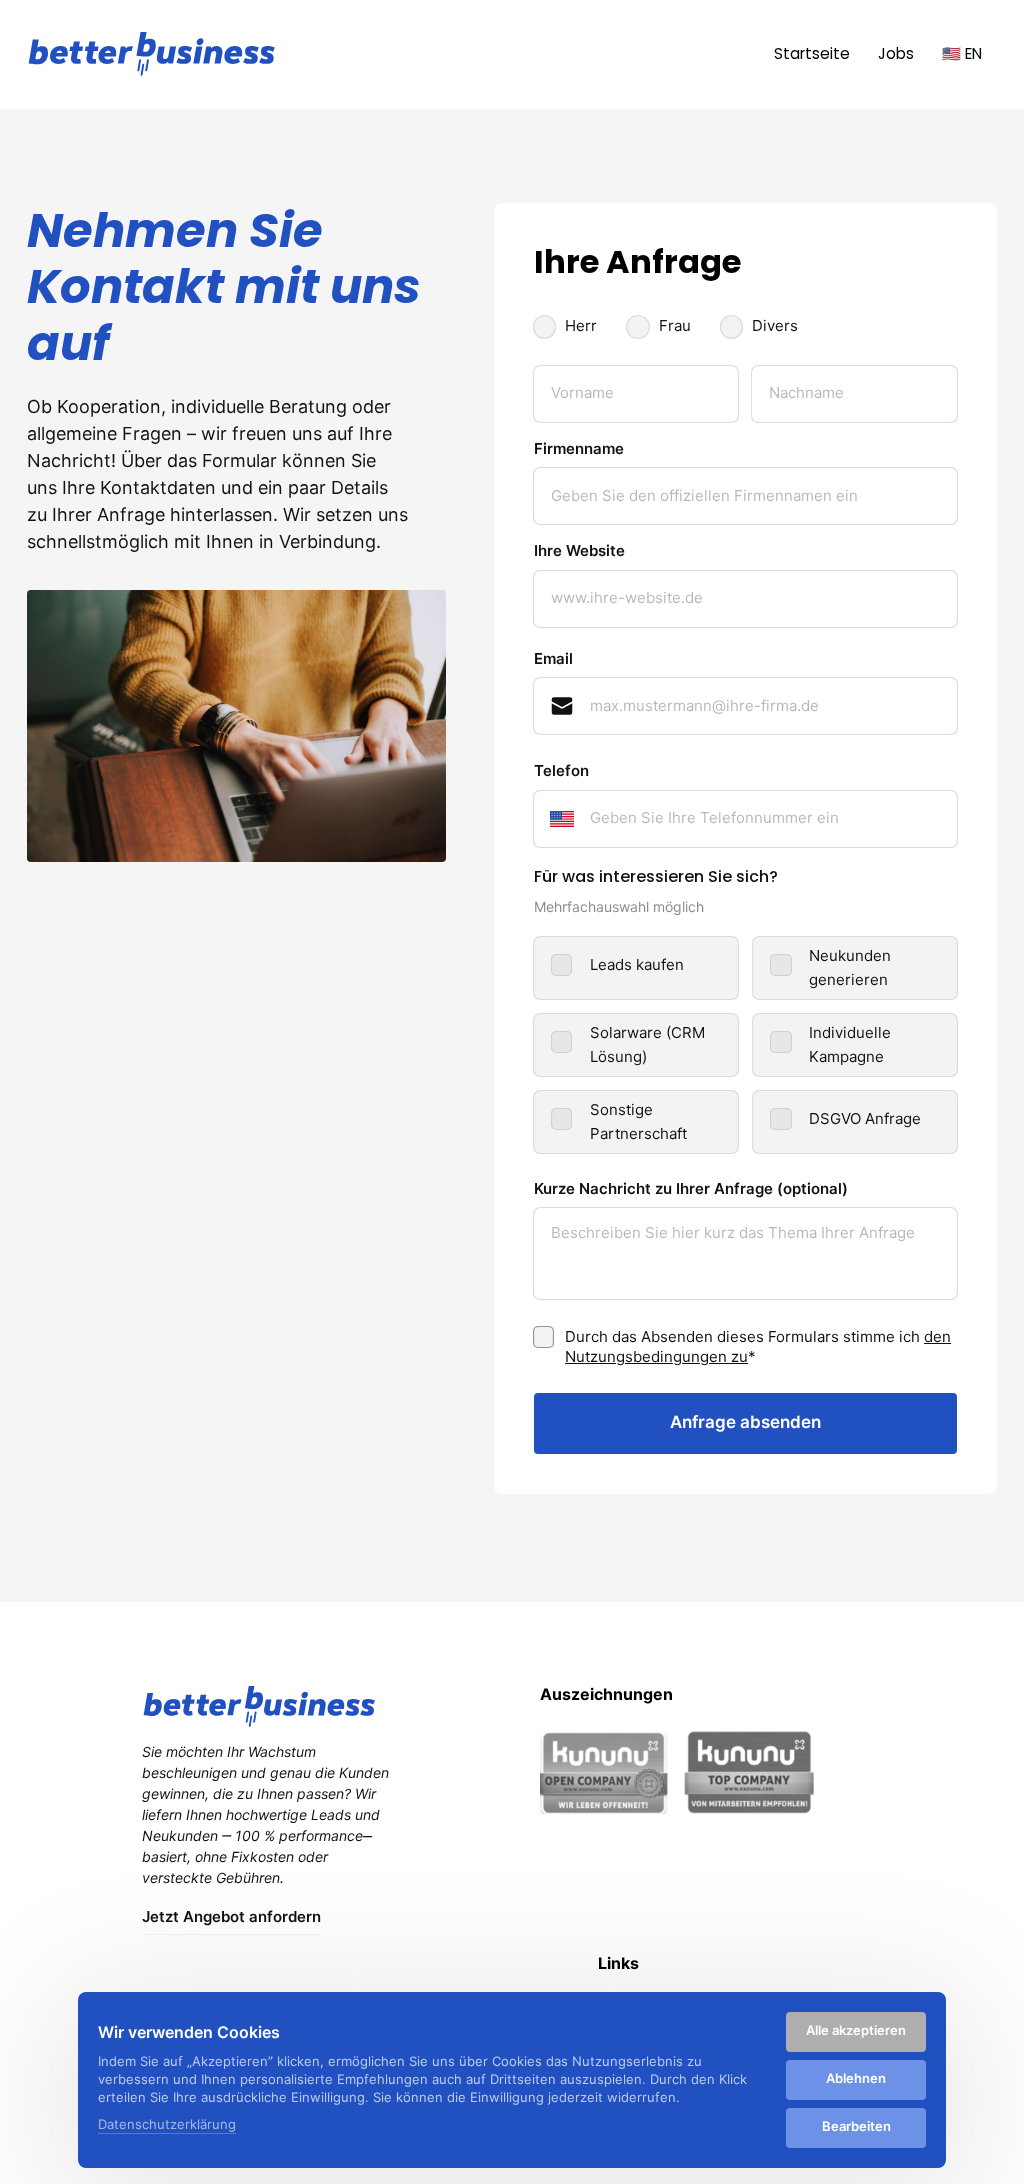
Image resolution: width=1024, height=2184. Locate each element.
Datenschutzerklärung (167, 2125)
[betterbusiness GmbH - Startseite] (152, 54)
